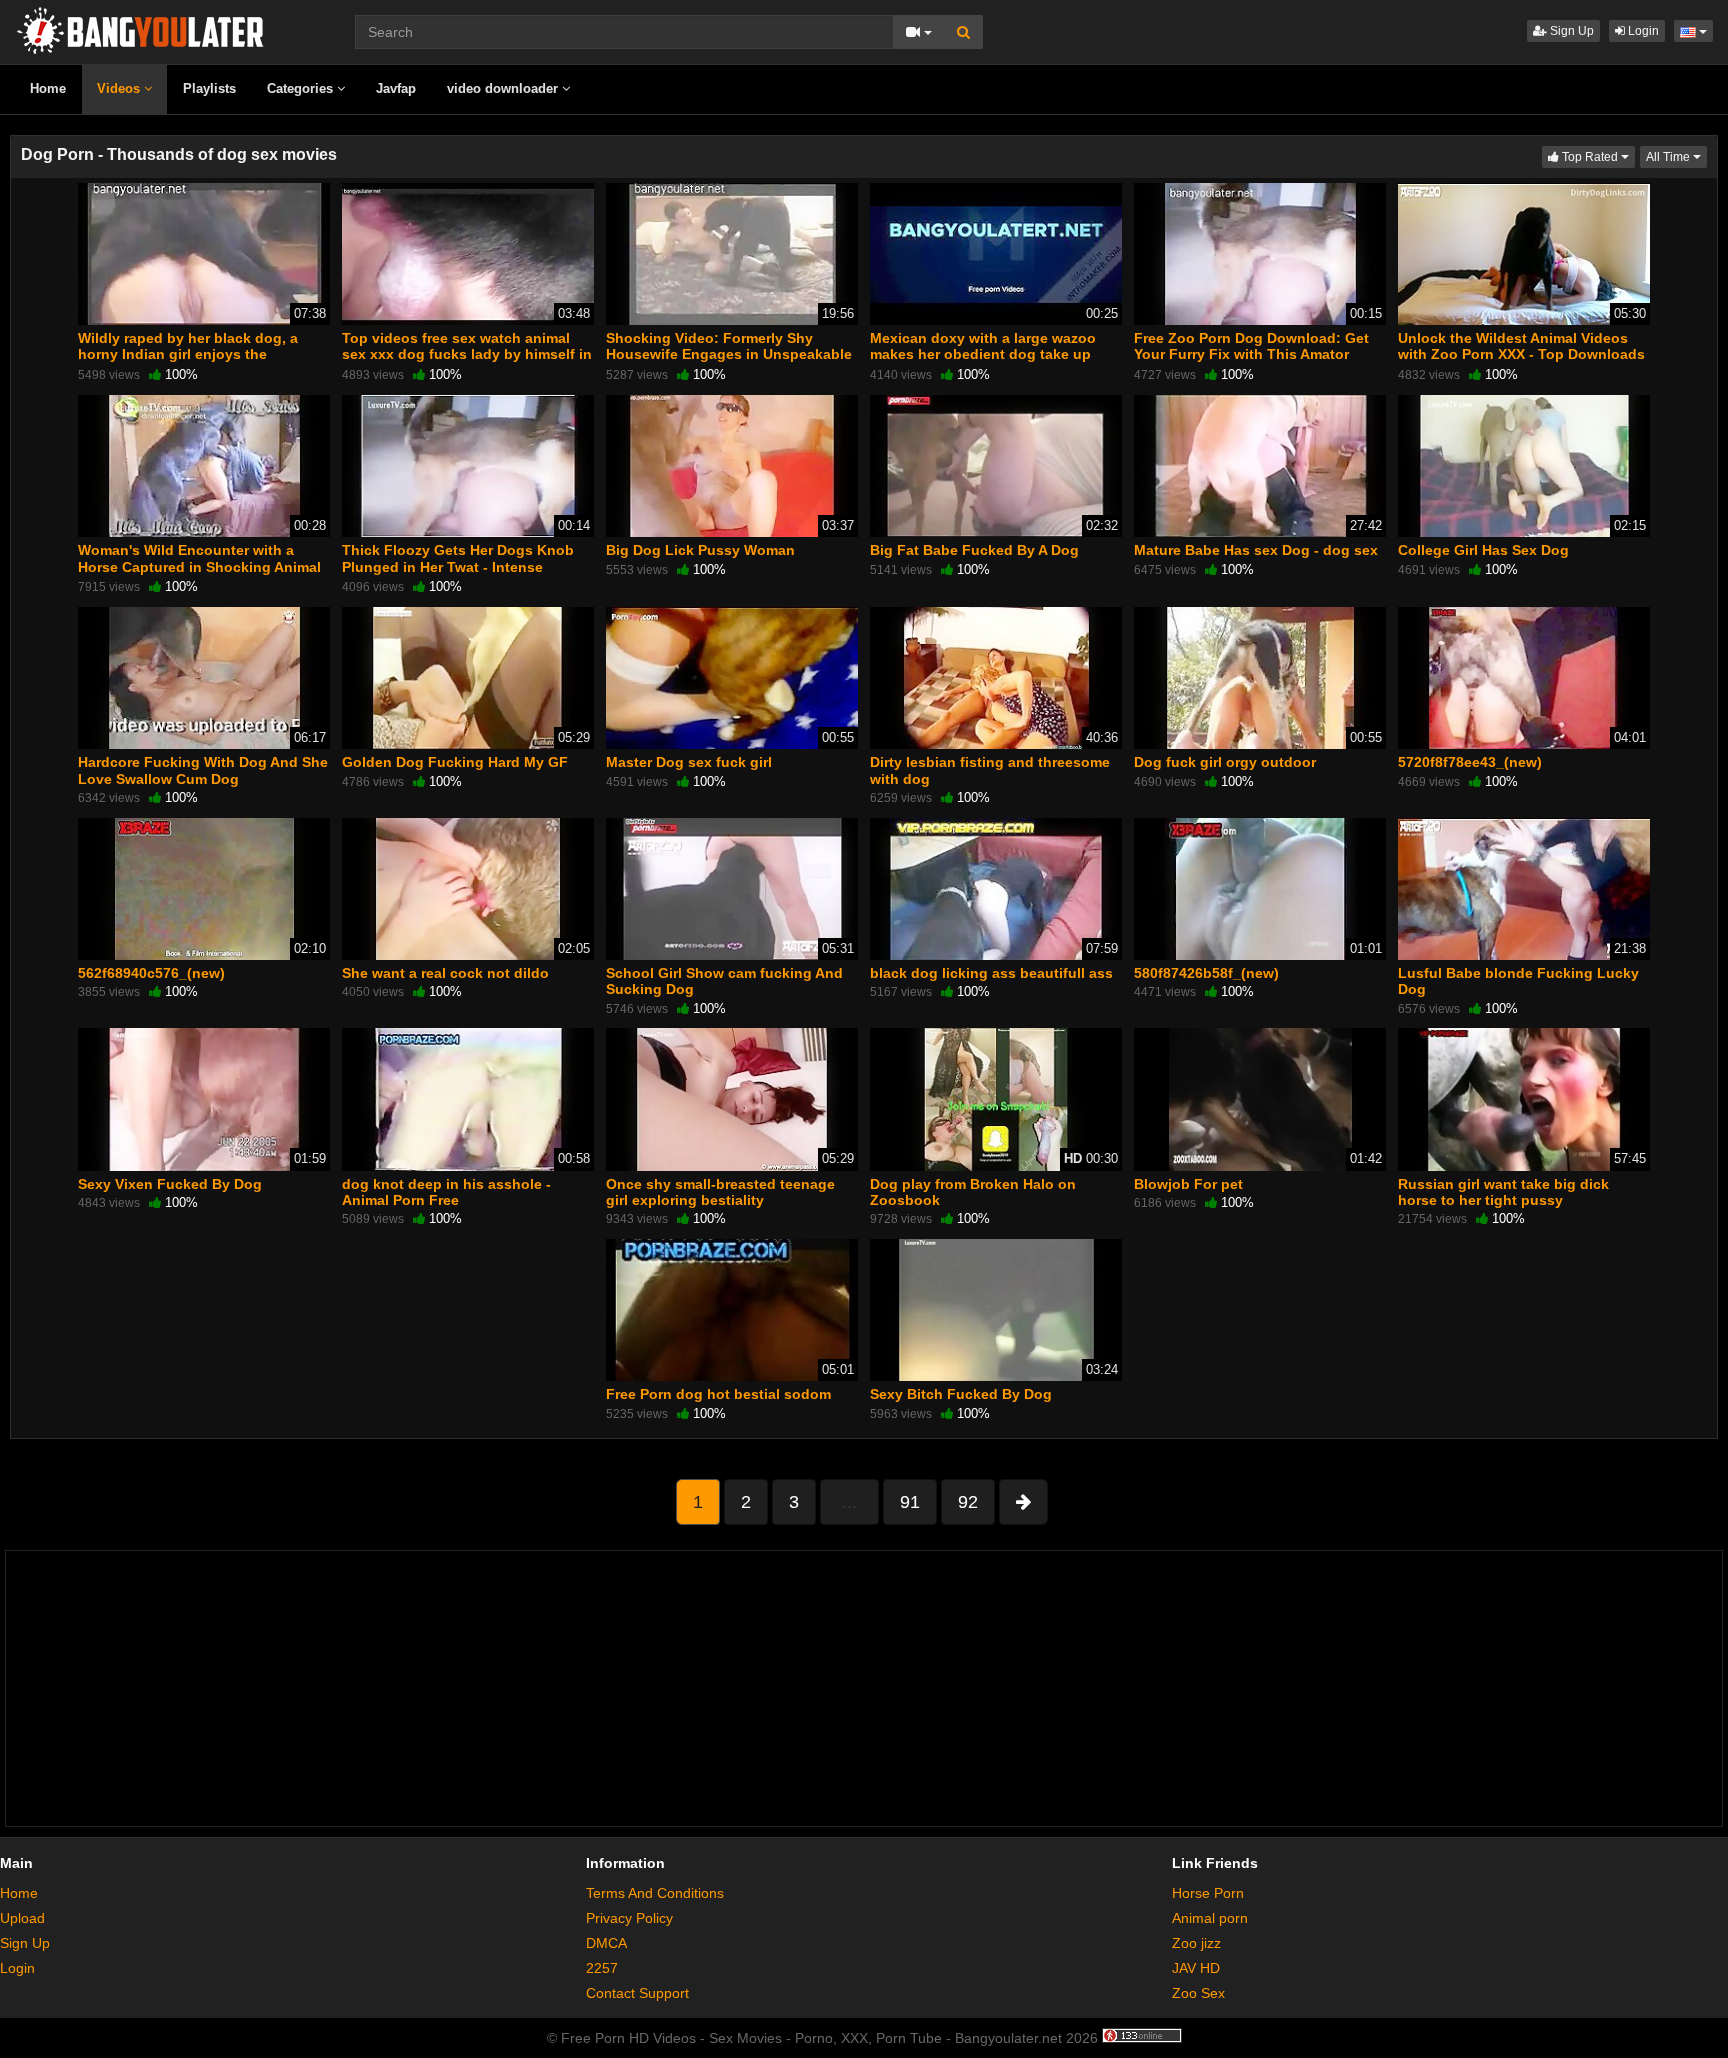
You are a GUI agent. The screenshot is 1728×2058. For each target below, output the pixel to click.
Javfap (396, 88)
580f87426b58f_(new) (1206, 973)
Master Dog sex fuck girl (689, 762)
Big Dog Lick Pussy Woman (700, 550)
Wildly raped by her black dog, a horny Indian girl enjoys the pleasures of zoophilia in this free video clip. (192, 362)
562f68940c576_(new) (151, 973)
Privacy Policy (629, 1918)
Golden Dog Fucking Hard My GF (455, 762)
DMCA (606, 1943)
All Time (1676, 156)
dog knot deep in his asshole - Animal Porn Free (446, 1192)
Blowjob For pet (1188, 1184)
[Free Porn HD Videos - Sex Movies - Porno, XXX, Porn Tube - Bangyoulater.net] (140, 29)
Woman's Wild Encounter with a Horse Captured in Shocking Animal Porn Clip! (199, 566)
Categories (302, 88)
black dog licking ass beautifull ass (991, 973)
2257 (602, 1968)
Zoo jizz (1196, 1943)
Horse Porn (1208, 1893)
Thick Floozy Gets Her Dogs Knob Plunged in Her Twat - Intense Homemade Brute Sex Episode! (458, 566)
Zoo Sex (1198, 1993)
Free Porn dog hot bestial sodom (718, 1394)
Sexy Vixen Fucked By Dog (170, 1184)
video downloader (504, 88)
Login (1642, 31)
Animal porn (1210, 1918)
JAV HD (1196, 1968)
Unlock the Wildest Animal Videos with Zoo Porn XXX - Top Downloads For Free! (1521, 354)
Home (48, 88)
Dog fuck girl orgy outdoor (1225, 762)
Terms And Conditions (655, 1893)
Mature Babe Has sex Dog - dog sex (1256, 550)
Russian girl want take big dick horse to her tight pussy (1503, 1192)
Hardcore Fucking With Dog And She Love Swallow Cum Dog (203, 770)
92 (968, 1502)
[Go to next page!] (1023, 1502)
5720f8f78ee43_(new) (1470, 762)
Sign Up (1570, 31)
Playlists (209, 88)
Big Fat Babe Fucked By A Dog (974, 550)
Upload (22, 1918)
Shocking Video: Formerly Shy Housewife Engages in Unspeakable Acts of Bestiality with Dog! (729, 354)
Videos (120, 88)
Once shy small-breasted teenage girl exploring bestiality (720, 1192)
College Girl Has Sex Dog (1483, 550)
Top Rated (1597, 156)
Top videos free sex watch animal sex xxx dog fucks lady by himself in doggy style (467, 354)
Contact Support (637, 1993)
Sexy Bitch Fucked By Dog (961, 1394)
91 (910, 1502)
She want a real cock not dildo (445, 973)
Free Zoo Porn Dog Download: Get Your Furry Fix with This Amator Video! (1251, 354)
